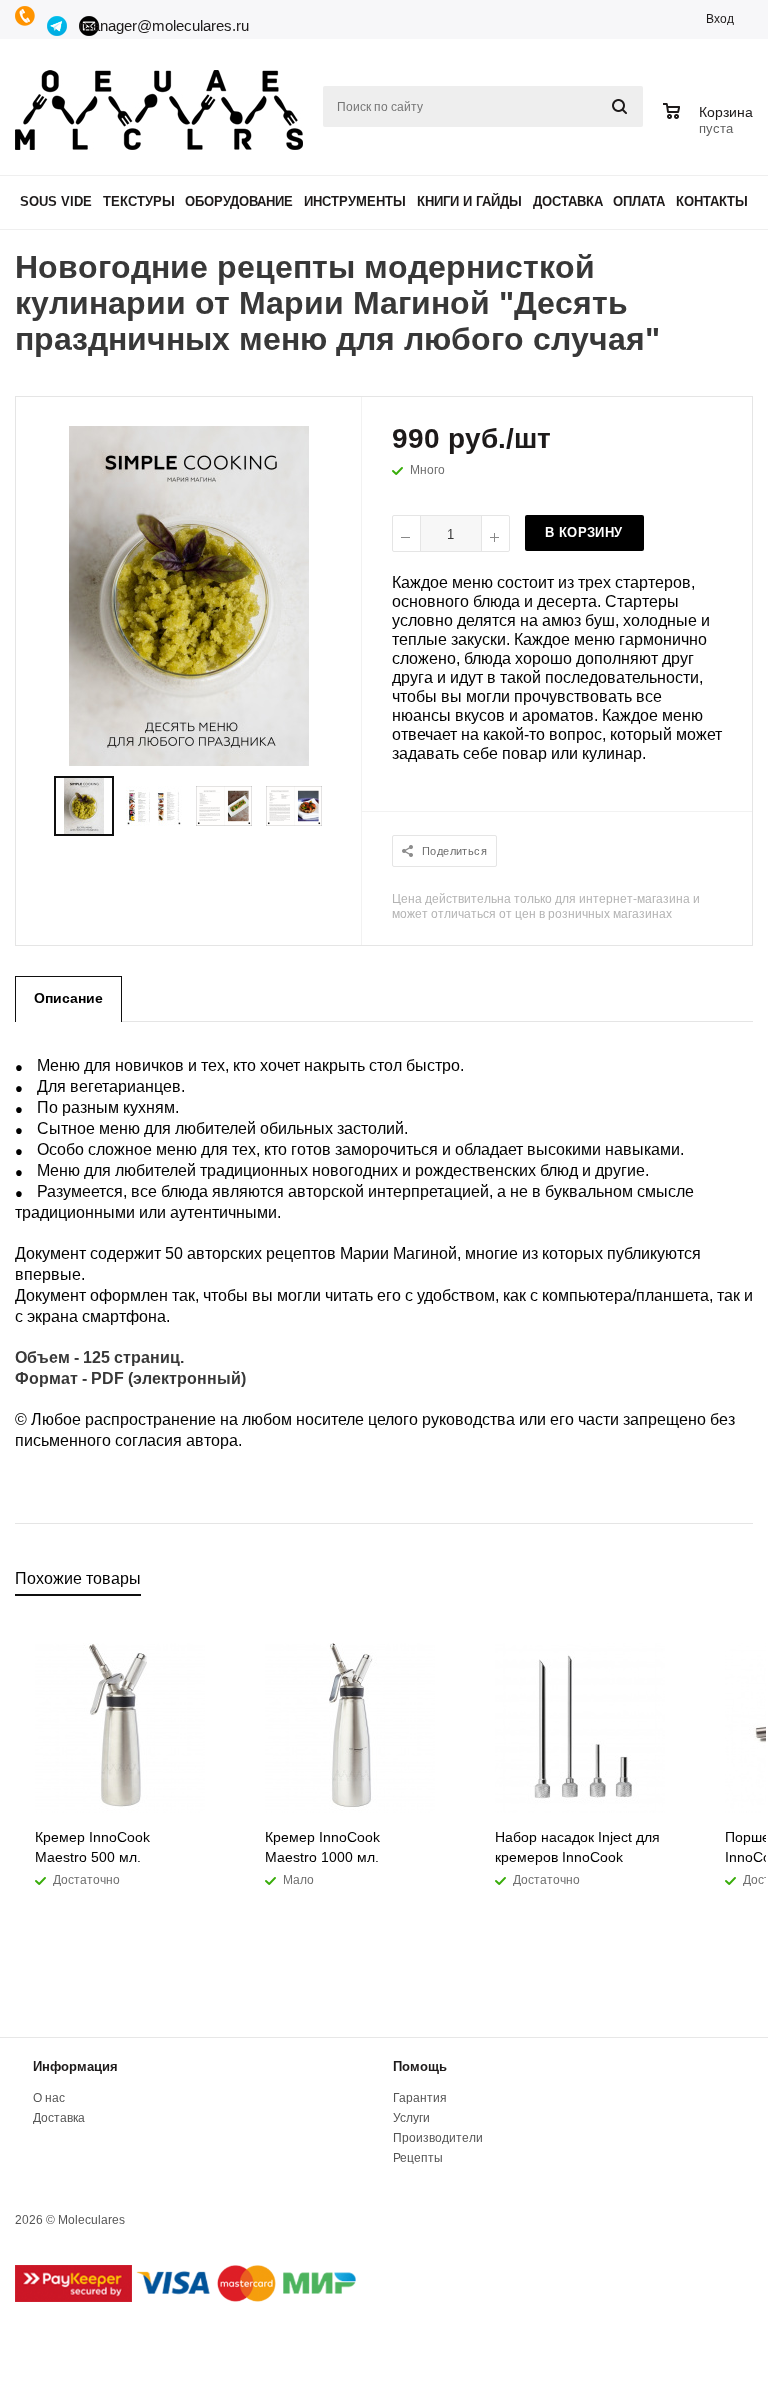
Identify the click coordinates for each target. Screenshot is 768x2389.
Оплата (639, 201)
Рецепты (418, 2158)
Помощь (420, 2066)
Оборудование (239, 201)
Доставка (568, 201)
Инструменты (355, 201)
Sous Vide (56, 201)
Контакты (712, 201)
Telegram (58, 26)
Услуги (411, 2118)
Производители (438, 2138)
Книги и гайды (469, 201)
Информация (75, 2066)
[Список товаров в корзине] (710, 126)
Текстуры (139, 201)
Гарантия (420, 2098)
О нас (49, 2098)
